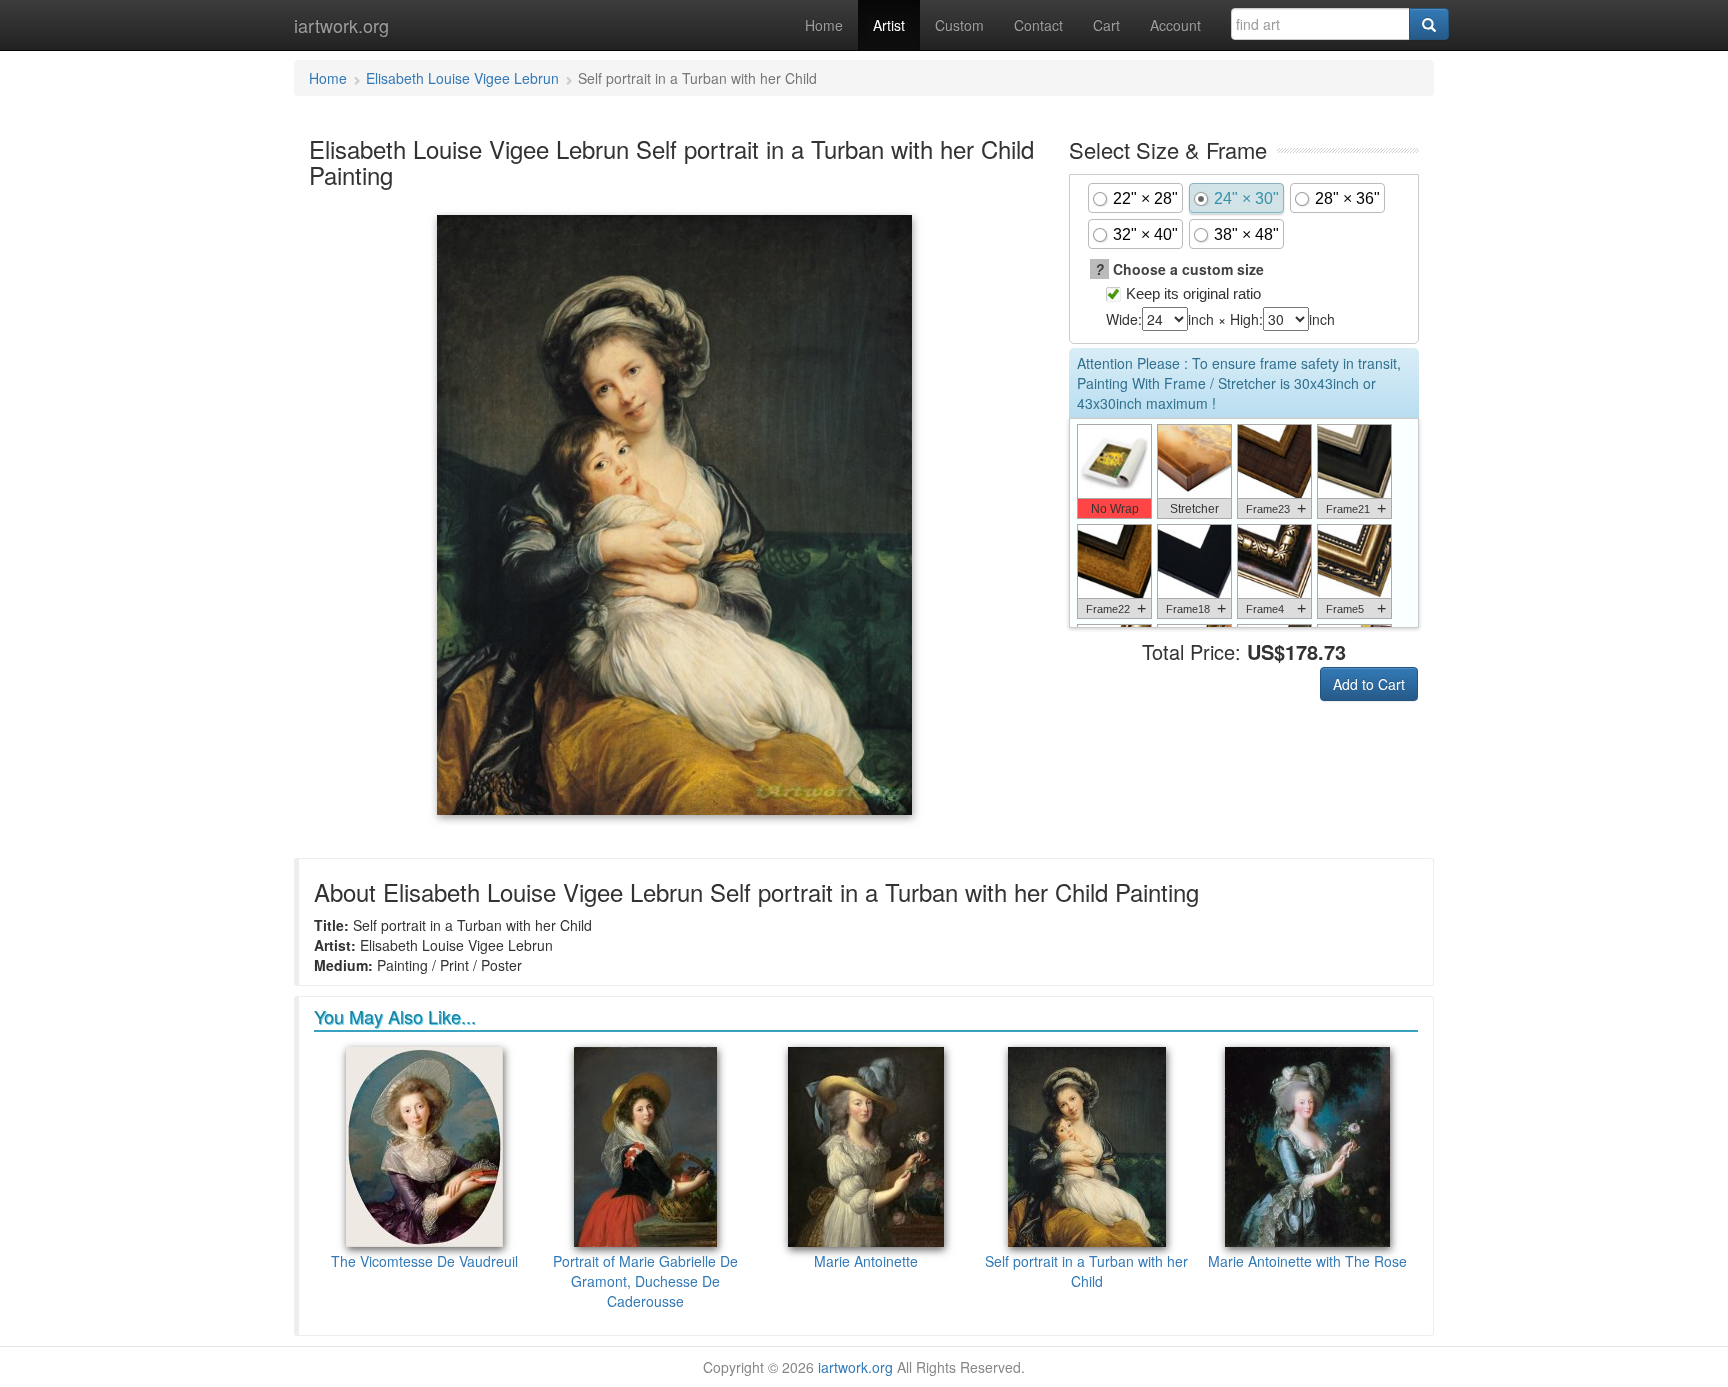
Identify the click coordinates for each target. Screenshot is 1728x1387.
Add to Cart (1369, 684)
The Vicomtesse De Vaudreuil (424, 1261)
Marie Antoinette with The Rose (1307, 1261)
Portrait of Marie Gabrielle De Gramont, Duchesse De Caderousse (645, 1281)
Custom (959, 25)
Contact (1038, 25)
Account (1175, 25)
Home (824, 25)
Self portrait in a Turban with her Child (1086, 1271)
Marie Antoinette (866, 1261)
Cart (1106, 25)
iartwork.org (341, 25)
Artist (889, 25)
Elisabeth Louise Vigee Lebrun (462, 78)
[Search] (1429, 24)
